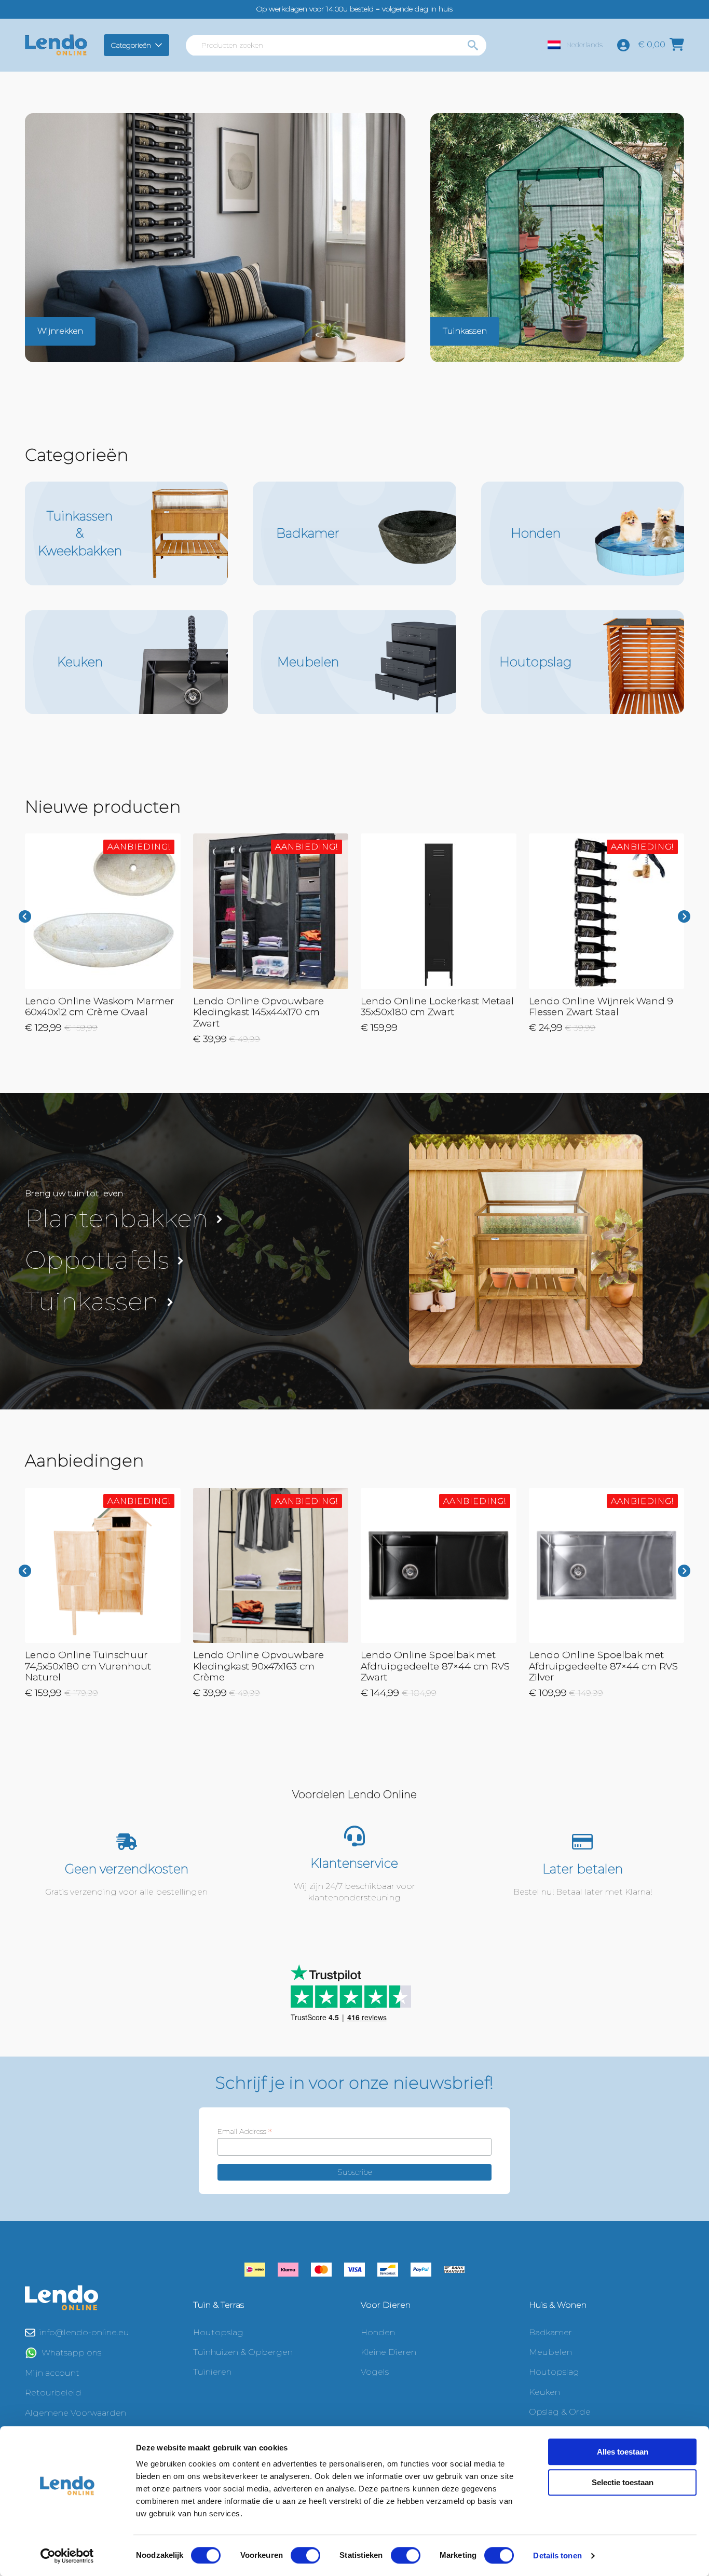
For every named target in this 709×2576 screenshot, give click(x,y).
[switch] (305, 2555)
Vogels (375, 2372)
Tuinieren (212, 2372)
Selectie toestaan (623, 2482)
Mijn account (52, 2373)
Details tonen (557, 2556)
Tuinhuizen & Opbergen (243, 2352)
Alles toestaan (623, 2452)
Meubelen (550, 2352)
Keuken (544, 2392)
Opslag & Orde (560, 2412)
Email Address (245, 2131)
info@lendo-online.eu (84, 2332)
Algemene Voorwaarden (76, 2413)
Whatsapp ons (71, 2353)
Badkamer (550, 2332)
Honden (378, 2332)
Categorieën (131, 45)
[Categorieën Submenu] (160, 45)
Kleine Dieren (388, 2352)
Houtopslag (218, 2332)
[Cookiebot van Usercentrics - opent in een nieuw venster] (67, 2556)
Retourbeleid (53, 2393)
